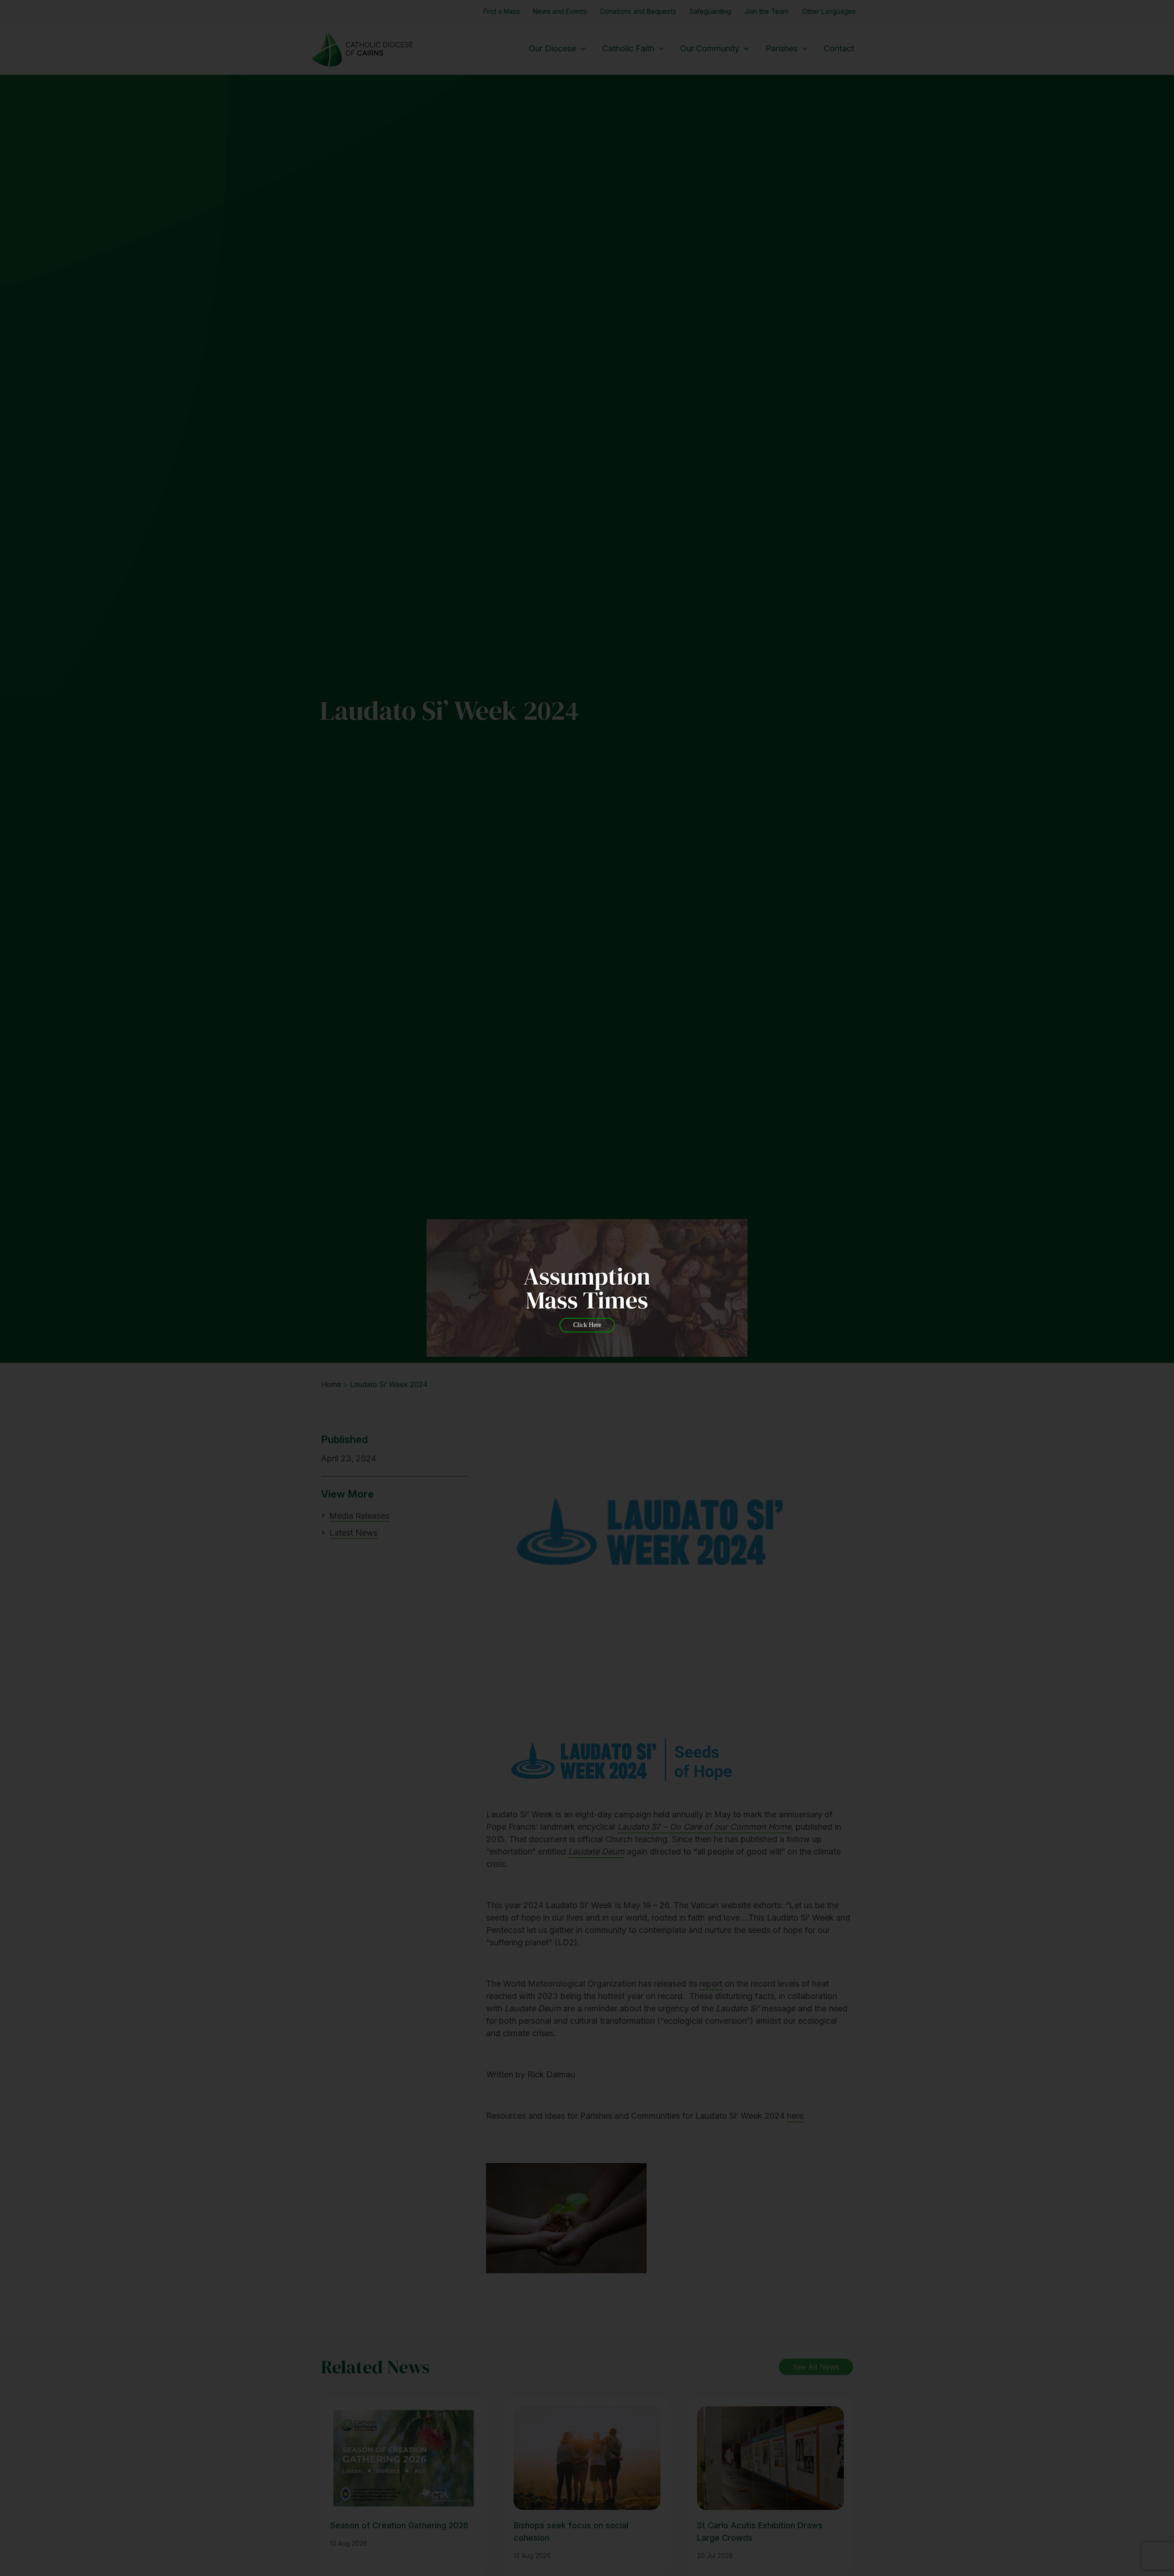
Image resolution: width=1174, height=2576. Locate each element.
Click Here (587, 1325)
